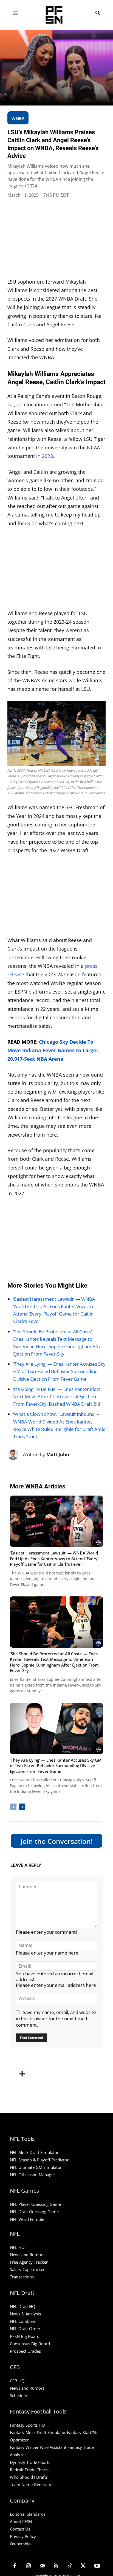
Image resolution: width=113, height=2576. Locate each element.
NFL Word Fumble (27, 2219)
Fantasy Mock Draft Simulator (38, 2432)
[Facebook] (15, 2566)
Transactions (22, 2277)
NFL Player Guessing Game (35, 2204)
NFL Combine (23, 2321)
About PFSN (21, 2521)
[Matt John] (15, 1454)
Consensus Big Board (30, 2344)
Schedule (18, 2395)
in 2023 (45, 456)
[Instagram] (29, 2566)
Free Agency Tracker (29, 2262)
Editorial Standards (28, 2514)
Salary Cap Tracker (27, 2269)
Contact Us (20, 2529)
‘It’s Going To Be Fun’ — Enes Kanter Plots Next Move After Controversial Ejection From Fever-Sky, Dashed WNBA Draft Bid (57, 1397)
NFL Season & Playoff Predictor (39, 2160)
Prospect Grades (25, 2351)
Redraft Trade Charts (29, 2470)
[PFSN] (58, 15)
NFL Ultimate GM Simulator (36, 2167)
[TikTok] (70, 2566)
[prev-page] (13, 1807)
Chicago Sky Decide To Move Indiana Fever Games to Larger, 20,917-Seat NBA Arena (54, 1050)
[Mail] (42, 2566)
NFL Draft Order (25, 2329)
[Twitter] (83, 2566)
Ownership (20, 2544)
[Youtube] (97, 2566)
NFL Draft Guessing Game (34, 2212)
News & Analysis (25, 2314)
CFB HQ (17, 2381)
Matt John (58, 1454)
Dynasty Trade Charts (30, 2462)
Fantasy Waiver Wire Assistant (38, 2447)
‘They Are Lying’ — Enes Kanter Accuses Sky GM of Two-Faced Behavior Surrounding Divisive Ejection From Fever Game (59, 1371)
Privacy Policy (23, 2536)
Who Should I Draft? (29, 2477)
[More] (22, 2074)
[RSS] (56, 2566)
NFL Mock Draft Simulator (34, 2152)
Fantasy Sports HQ (27, 2425)
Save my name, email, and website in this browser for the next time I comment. (56, 2019)
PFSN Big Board (25, 2336)
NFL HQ (17, 2247)
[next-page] (22, 1807)
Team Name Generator (31, 2484)
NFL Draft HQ (23, 2306)
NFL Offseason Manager (33, 2175)
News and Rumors (27, 2255)
